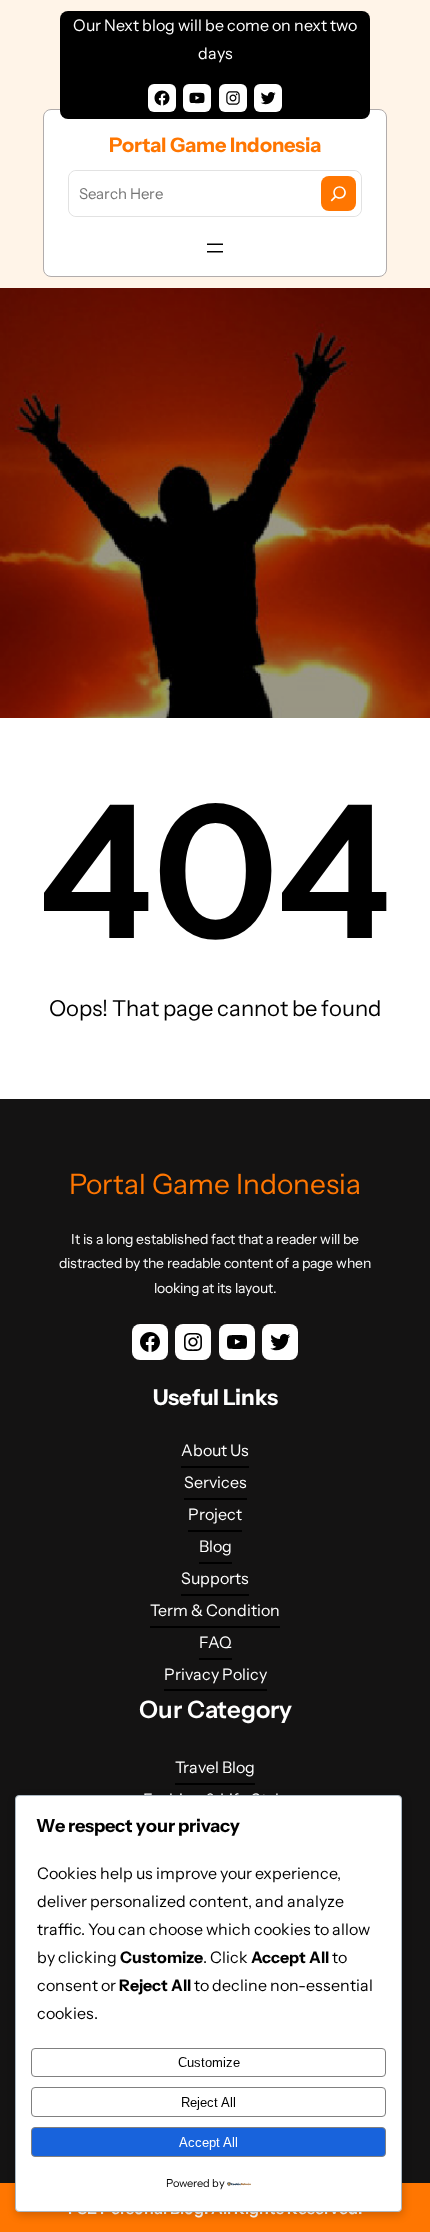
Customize (209, 2062)
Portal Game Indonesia (215, 145)
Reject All (208, 2102)
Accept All (208, 2142)
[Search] (338, 193)
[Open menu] (215, 248)
